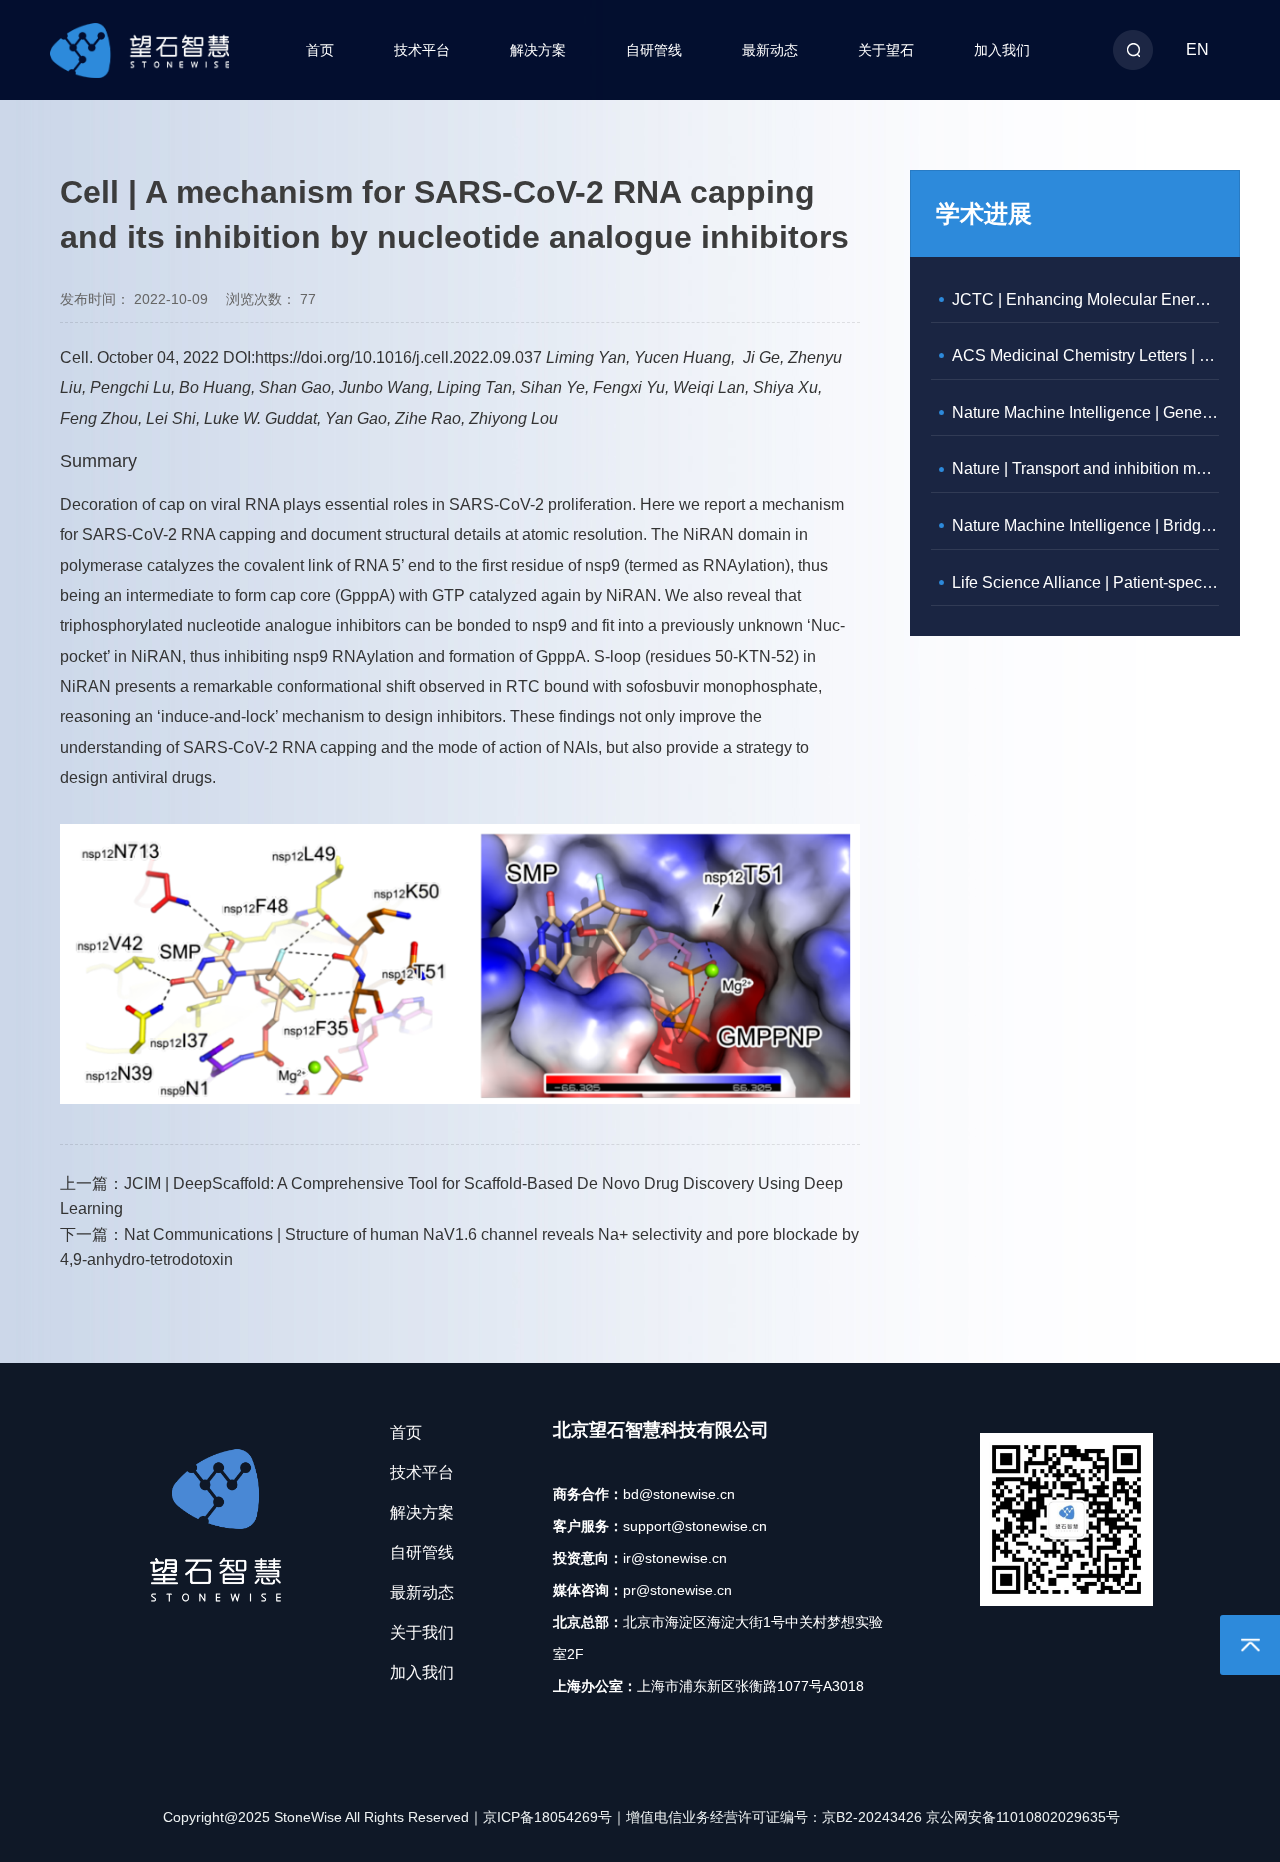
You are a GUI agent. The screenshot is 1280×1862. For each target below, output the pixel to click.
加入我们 (1002, 50)
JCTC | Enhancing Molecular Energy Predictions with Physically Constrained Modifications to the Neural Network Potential (1085, 299)
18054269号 (573, 1817)
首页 (320, 50)
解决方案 (538, 50)
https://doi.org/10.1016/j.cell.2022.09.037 (398, 357)
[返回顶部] (1250, 1645)
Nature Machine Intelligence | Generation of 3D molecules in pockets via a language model (1085, 412)
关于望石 (886, 50)
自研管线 (654, 50)
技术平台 (422, 50)
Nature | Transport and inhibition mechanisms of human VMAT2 (1085, 468)
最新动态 (770, 50)
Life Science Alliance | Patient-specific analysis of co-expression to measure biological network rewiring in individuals (1085, 582)
